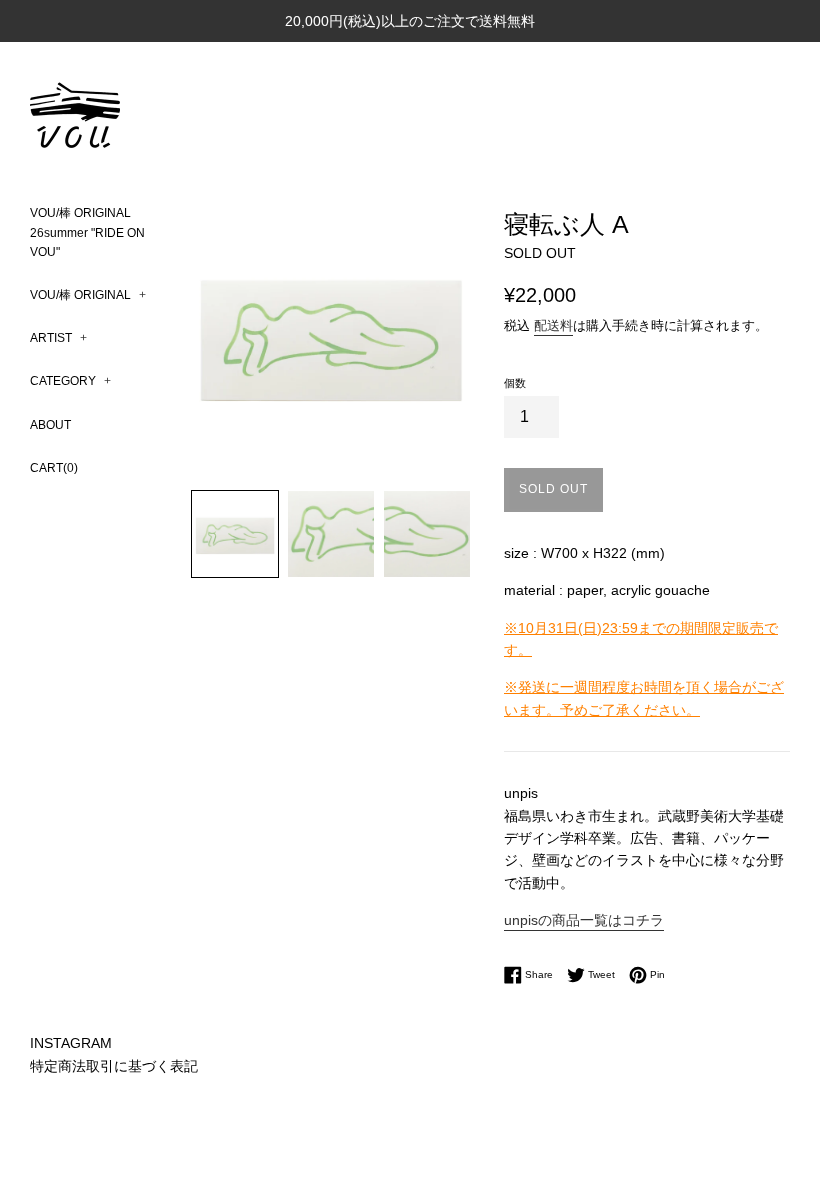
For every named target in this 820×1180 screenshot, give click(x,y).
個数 (515, 383)
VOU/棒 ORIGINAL (88, 295)
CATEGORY (70, 381)
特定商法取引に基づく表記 (114, 1066)
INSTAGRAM (71, 1043)
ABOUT (50, 425)
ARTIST (58, 338)
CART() (54, 468)
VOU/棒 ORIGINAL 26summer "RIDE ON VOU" (87, 232)
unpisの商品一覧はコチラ (584, 920)
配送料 (553, 325)
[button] (235, 534)
